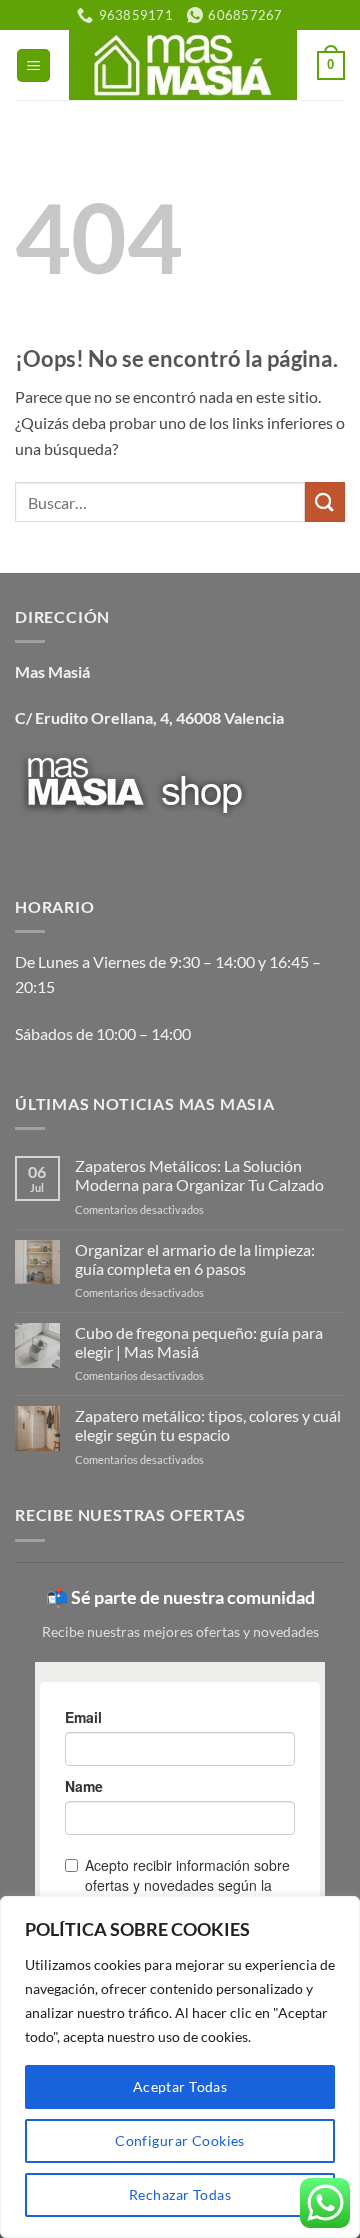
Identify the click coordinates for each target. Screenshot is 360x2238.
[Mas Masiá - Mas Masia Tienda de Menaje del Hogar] (182, 65)
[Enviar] (325, 501)
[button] (33, 65)
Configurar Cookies (180, 2140)
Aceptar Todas (180, 2086)
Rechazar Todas (180, 2194)
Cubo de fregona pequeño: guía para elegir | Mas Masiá (199, 1342)
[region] (180, 2067)
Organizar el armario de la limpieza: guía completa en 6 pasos (195, 1259)
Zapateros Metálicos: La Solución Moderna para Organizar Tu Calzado (199, 1175)
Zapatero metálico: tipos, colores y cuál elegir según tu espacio (208, 1425)
